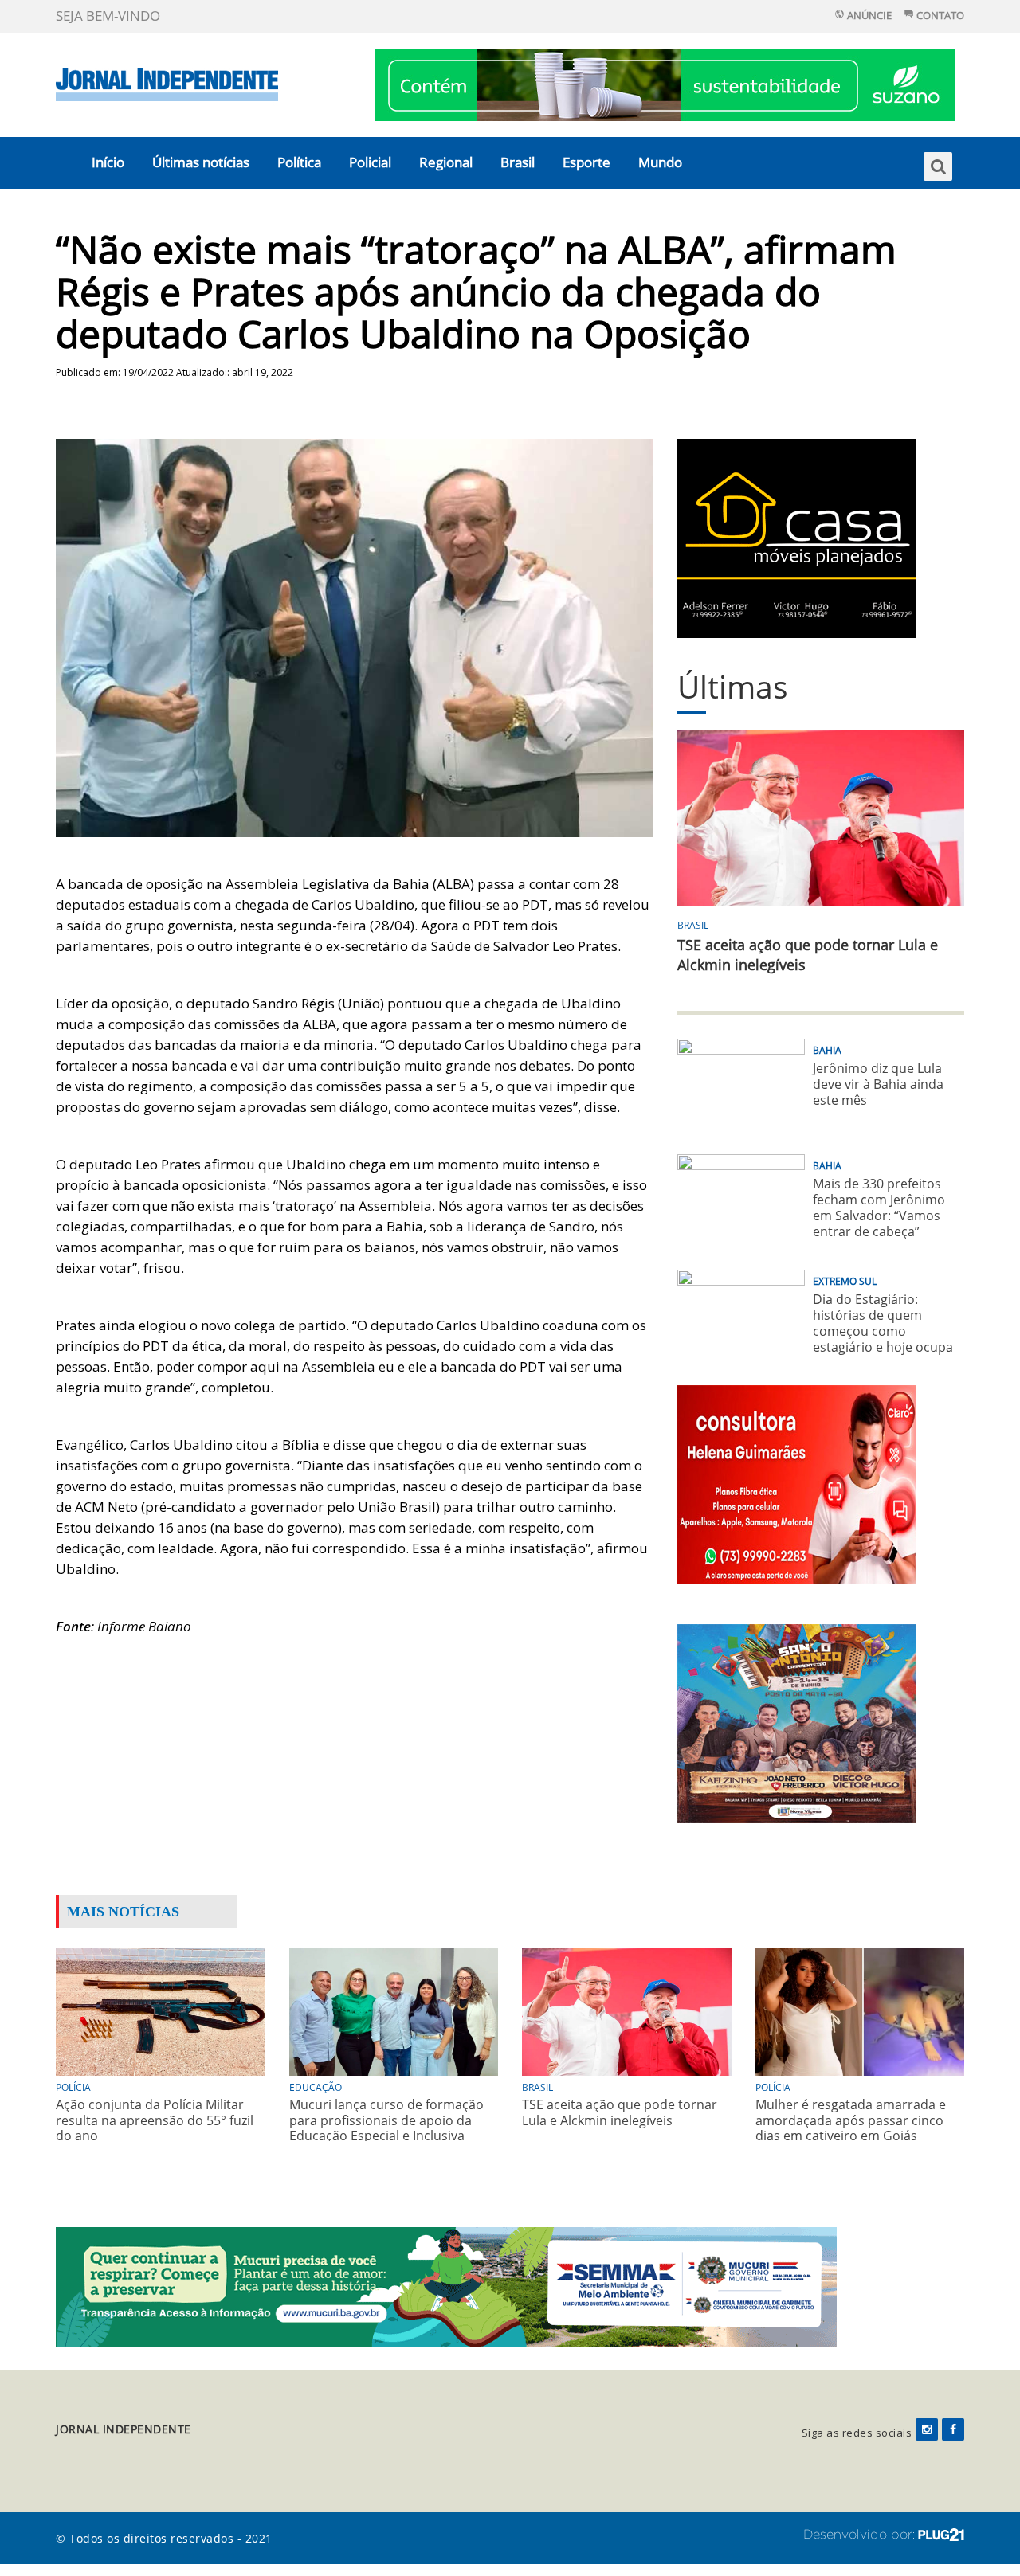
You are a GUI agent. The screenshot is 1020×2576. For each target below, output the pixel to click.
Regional (446, 162)
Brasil (518, 162)
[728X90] (665, 84)
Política (299, 162)
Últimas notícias (201, 162)
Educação (316, 2087)
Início (108, 162)
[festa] (797, 1723)
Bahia (827, 1050)
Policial (370, 162)
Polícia (73, 2087)
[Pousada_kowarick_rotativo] (797, 537)
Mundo (660, 162)
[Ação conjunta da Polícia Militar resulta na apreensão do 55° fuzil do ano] (161, 2011)
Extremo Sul (845, 1281)
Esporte (586, 162)
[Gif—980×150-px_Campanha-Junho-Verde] (446, 2286)
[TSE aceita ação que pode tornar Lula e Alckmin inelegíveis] (627, 2011)
